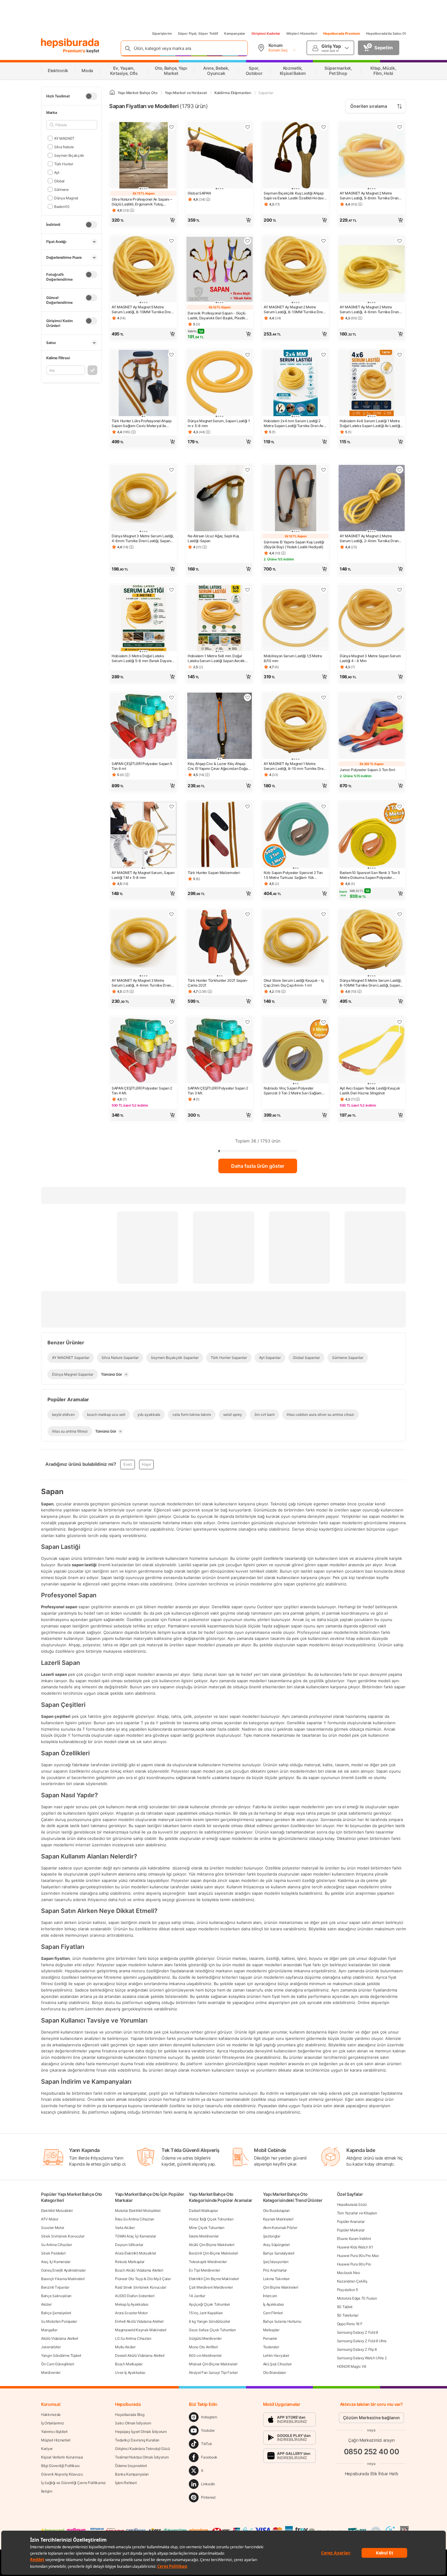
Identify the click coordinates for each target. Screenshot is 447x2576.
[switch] (91, 96)
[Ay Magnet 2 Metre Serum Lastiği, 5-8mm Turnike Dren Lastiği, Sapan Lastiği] (372, 156)
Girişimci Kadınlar (266, 33)
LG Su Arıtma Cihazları (133, 2338)
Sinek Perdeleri (53, 2253)
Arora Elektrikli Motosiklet (135, 2253)
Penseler (270, 2338)
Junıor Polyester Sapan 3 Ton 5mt (367, 770)
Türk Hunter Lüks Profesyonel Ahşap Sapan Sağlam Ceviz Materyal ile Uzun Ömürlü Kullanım (142, 423)
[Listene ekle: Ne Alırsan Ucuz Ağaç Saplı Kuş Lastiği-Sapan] (248, 470)
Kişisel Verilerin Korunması (62, 2457)
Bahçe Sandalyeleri (279, 2253)
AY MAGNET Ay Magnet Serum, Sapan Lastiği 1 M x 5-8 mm (143, 875)
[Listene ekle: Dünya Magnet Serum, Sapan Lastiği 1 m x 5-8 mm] (248, 355)
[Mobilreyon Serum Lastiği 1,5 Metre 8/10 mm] (296, 619)
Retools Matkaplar (130, 2262)
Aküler (46, 2304)
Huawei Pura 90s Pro (354, 2264)
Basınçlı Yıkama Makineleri (63, 2279)
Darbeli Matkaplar (203, 2211)
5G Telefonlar (348, 2315)
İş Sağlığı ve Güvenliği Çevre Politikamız (73, 2483)
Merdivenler (51, 2372)
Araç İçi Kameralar (56, 2262)
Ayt (57, 172)
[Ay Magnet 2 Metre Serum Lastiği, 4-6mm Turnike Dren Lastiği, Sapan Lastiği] (372, 270)
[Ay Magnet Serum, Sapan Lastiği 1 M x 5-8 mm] (144, 835)
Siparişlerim (162, 33)
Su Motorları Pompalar (59, 2321)
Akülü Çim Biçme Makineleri (211, 2245)
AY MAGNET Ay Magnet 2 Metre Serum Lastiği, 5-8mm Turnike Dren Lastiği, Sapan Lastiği (369, 196)
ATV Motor (50, 2219)
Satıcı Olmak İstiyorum (133, 2423)
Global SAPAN (199, 193)
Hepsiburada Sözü (352, 2204)
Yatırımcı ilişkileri (54, 2432)
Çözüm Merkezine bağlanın (371, 2418)
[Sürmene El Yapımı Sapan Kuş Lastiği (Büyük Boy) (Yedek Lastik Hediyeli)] (296, 499)
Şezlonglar (272, 2236)
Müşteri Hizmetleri (302, 33)
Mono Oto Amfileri (203, 2347)
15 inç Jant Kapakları (206, 2313)
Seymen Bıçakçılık (69, 155)
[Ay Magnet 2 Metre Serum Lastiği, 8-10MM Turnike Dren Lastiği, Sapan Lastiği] (296, 270)
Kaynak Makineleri (278, 2219)
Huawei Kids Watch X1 (355, 2247)
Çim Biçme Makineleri (281, 2287)
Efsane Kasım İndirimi (354, 2239)
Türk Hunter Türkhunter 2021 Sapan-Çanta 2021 (218, 983)
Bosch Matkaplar (129, 2364)
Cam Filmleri (273, 2313)
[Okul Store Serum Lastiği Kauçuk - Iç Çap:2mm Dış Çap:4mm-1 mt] (296, 943)
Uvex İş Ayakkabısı (130, 2372)
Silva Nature (64, 147)
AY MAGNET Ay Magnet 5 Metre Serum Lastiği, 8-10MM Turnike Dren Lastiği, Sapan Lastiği (142, 310)
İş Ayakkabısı (274, 2304)
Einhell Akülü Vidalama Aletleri (139, 2321)
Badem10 (62, 206)
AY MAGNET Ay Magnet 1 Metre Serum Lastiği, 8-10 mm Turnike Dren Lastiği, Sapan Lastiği (295, 766)
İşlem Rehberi (126, 2483)
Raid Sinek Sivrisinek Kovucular (141, 2287)
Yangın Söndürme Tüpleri (61, 2355)
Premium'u (75, 51)
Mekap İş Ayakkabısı (132, 2304)
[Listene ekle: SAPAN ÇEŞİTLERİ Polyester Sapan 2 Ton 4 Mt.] (172, 1022)
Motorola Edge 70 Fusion (357, 2298)
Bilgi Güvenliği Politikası (60, 2466)
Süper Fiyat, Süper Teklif (198, 33)
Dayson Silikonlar (129, 2245)
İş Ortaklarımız (53, 2423)
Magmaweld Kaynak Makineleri (141, 2330)
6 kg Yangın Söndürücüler (210, 2321)
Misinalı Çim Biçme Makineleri (213, 2364)
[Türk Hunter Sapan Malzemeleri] (220, 835)
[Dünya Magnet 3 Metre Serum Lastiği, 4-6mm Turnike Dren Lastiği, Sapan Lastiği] (144, 499)
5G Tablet (345, 2307)
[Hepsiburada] (70, 43)
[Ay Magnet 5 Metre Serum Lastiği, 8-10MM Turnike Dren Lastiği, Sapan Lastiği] (144, 270)
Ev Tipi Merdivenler (204, 2270)
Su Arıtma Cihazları (56, 2245)
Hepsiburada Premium (342, 33)
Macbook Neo (348, 2273)
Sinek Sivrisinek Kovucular (63, 2236)
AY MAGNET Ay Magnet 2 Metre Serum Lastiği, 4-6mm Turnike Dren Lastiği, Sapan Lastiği (369, 310)
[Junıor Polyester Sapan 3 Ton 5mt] (372, 726)
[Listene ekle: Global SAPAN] (248, 127)
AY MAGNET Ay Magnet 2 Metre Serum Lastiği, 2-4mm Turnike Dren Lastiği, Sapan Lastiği (369, 539)
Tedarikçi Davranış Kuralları (137, 2440)
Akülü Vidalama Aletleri (60, 2338)
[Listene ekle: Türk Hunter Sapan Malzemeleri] (248, 806)
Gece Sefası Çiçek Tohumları (212, 2330)
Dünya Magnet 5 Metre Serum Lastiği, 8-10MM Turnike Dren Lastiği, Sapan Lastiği (371, 983)
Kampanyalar (235, 33)
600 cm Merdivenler (205, 2355)
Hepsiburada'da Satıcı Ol (386, 33)
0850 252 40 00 (372, 2452)
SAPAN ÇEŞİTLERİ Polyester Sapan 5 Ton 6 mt (142, 766)
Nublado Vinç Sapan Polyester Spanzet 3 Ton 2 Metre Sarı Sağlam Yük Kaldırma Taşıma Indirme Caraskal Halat (293, 1091)
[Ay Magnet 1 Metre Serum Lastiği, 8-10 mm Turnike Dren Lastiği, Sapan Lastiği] (296, 726)
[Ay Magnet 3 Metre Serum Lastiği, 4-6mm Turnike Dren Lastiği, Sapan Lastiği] (144, 943)
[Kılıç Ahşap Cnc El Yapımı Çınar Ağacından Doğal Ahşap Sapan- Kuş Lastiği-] (220, 726)
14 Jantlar (197, 2296)
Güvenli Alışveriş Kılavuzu (62, 2474)
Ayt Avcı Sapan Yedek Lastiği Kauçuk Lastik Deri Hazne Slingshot (370, 1091)
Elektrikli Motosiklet (57, 2211)
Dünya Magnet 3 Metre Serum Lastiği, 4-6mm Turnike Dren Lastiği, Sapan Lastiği (143, 539)
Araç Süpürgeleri (276, 2245)
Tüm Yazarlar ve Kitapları (357, 2213)
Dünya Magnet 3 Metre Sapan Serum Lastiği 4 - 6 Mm (370, 658)
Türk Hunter (64, 164)
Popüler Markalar (351, 2230)
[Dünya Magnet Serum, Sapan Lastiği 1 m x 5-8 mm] (220, 384)
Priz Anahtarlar (275, 2270)
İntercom (270, 2296)
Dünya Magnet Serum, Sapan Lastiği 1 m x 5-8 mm (219, 423)
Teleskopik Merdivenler (208, 2262)
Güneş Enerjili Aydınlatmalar (63, 2270)
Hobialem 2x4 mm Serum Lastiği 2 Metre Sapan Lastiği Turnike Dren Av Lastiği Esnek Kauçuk (294, 423)
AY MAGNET (64, 138)
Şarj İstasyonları (276, 2262)
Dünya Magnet (66, 198)
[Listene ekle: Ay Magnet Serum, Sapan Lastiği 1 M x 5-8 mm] (172, 806)
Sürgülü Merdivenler (205, 2338)
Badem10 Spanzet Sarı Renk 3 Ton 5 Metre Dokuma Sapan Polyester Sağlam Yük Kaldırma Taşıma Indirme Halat (371, 875)
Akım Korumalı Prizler (280, 2228)
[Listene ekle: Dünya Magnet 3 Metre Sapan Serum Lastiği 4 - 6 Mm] (400, 590)
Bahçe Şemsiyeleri (56, 2313)
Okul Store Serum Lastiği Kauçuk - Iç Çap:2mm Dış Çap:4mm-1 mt (294, 983)
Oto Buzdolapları (276, 2211)
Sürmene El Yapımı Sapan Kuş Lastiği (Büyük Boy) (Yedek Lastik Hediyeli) (294, 544)
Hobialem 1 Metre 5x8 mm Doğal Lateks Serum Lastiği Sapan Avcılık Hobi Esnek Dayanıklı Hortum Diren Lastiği (217, 658)
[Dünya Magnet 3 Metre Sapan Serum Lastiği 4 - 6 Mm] (372, 619)
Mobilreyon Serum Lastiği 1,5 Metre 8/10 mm (293, 658)
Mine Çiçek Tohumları (206, 2228)
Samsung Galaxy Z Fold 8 (357, 2332)
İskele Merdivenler (204, 2236)
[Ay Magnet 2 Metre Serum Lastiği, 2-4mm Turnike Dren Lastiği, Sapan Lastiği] (372, 499)
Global (59, 181)
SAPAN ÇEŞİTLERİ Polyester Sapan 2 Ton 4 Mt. (142, 1091)
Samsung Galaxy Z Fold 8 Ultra (362, 2341)
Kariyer (47, 2449)
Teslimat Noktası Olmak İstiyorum (142, 2457)
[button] (144, 220)
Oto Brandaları (275, 2372)
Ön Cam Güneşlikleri (57, 2364)
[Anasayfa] (112, 93)
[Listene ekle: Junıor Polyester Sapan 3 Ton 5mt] (400, 697)
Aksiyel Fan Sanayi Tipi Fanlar (213, 2372)
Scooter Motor (53, 2228)
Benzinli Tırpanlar (55, 2287)
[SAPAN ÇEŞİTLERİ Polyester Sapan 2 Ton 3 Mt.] (220, 1051)
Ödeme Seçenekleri (131, 2466)
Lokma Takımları (276, 2279)
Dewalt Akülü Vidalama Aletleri (140, 2355)
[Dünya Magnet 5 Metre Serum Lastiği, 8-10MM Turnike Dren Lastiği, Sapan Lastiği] (372, 943)
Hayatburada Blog (130, 2415)
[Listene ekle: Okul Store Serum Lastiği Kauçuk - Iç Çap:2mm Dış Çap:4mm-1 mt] (324, 914)
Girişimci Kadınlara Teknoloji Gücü (142, 2449)
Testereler (271, 2347)
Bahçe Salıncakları (56, 2296)
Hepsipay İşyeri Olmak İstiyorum (141, 2432)
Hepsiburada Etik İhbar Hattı (371, 2474)
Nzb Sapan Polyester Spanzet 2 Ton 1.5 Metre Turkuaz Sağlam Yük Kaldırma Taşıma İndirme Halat (293, 875)
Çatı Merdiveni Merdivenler (211, 2287)
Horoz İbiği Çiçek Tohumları (211, 2219)
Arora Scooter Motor (131, 2313)
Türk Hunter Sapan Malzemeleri (214, 873)
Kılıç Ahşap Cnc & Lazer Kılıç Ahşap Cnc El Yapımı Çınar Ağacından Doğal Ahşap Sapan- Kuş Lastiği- (218, 766)
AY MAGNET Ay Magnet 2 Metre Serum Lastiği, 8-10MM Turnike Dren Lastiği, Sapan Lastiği (294, 310)
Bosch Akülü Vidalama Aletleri (139, 2270)
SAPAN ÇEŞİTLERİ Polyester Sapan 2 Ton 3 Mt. (218, 1091)
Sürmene (61, 189)
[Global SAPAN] (220, 156)
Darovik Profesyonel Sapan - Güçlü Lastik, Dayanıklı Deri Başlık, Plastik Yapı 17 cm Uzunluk (217, 316)
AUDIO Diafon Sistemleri (135, 2296)
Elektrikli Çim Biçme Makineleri (214, 2279)
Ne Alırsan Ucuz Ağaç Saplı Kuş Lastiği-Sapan (213, 538)
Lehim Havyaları (276, 2355)
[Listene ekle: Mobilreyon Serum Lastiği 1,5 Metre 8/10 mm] (324, 590)
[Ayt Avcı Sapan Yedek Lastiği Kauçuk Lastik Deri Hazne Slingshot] (372, 1051)
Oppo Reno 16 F (350, 2324)
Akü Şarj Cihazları (277, 2364)
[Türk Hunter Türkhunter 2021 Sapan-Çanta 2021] (220, 943)
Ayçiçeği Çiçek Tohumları (209, 2304)
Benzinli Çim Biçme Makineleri (213, 2253)
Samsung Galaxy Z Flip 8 (357, 2349)
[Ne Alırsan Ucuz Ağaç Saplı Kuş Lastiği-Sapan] (220, 499)
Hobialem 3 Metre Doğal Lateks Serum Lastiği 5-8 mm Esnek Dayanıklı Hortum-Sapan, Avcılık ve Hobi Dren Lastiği (143, 658)
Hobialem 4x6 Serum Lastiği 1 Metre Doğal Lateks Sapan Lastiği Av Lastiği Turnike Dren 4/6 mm (370, 423)
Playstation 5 (347, 2290)
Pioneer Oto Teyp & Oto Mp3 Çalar (143, 2279)
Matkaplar (271, 2330)
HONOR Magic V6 (352, 2366)
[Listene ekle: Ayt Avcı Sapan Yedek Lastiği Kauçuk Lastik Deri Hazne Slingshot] (400, 1022)
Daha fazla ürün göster (258, 1166)
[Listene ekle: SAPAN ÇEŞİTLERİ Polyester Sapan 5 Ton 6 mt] (172, 697)
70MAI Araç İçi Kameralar (135, 2236)
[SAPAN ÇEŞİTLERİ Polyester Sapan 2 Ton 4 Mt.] (144, 1051)
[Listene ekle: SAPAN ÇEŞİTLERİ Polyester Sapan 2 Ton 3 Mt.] (248, 1022)
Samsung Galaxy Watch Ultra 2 (362, 2358)
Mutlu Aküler (125, 2347)
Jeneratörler (51, 2347)
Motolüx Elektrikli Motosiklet (138, 2211)
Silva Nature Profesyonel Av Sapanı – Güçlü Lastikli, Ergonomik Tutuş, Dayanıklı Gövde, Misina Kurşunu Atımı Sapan (143, 202)
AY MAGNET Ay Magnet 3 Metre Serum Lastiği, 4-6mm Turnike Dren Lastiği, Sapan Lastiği (141, 983)
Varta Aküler (125, 2228)
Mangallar (49, 2330)
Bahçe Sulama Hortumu (282, 2321)
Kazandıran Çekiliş (352, 2281)
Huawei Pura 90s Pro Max (358, 2256)
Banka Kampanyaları (132, 2474)
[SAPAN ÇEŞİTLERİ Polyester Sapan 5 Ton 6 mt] (144, 726)
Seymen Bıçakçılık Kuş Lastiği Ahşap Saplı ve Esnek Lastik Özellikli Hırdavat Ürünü (295, 196)
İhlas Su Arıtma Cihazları (135, 2219)
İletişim (47, 2491)
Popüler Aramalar (351, 2222)
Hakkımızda (51, 2415)
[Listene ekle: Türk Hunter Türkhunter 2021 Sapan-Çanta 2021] (248, 914)
